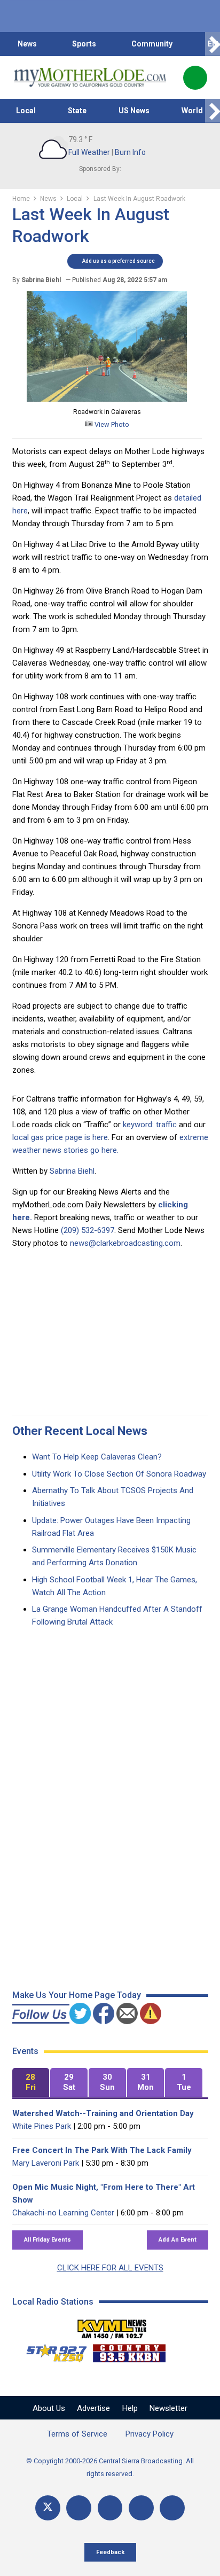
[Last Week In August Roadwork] (107, 399)
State (77, 111)
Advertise (93, 2408)
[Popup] (195, 78)
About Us (49, 2408)
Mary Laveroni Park (46, 2163)
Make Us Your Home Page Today (77, 1995)
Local (26, 111)
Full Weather (89, 152)
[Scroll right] (213, 44)
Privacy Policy (150, 2434)
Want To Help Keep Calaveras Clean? (97, 1457)
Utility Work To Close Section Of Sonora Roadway (119, 1474)
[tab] (31, 2083)
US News (134, 111)
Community (152, 44)
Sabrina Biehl (72, 1171)
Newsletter (168, 2408)
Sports (84, 44)
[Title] (172, 2508)
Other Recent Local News (80, 1431)
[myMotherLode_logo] (90, 77)
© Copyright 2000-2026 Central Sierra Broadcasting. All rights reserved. (110, 2467)
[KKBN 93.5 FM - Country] (129, 2351)
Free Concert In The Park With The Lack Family (102, 2150)
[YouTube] (110, 2508)
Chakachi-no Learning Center (63, 2213)
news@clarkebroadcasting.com (125, 1243)
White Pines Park (42, 2126)
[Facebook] (79, 2508)
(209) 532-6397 (88, 1230)
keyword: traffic (150, 1125)
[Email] (141, 2508)
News (27, 44)
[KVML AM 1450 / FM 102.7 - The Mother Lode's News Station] (112, 2326)
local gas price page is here (60, 1137)
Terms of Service (77, 2434)
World (192, 111)
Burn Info (130, 152)
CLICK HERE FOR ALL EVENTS (110, 2268)
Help (130, 2408)
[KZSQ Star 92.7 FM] (52, 2351)
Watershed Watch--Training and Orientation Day (103, 2113)
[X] (48, 2508)
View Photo (111, 424)
